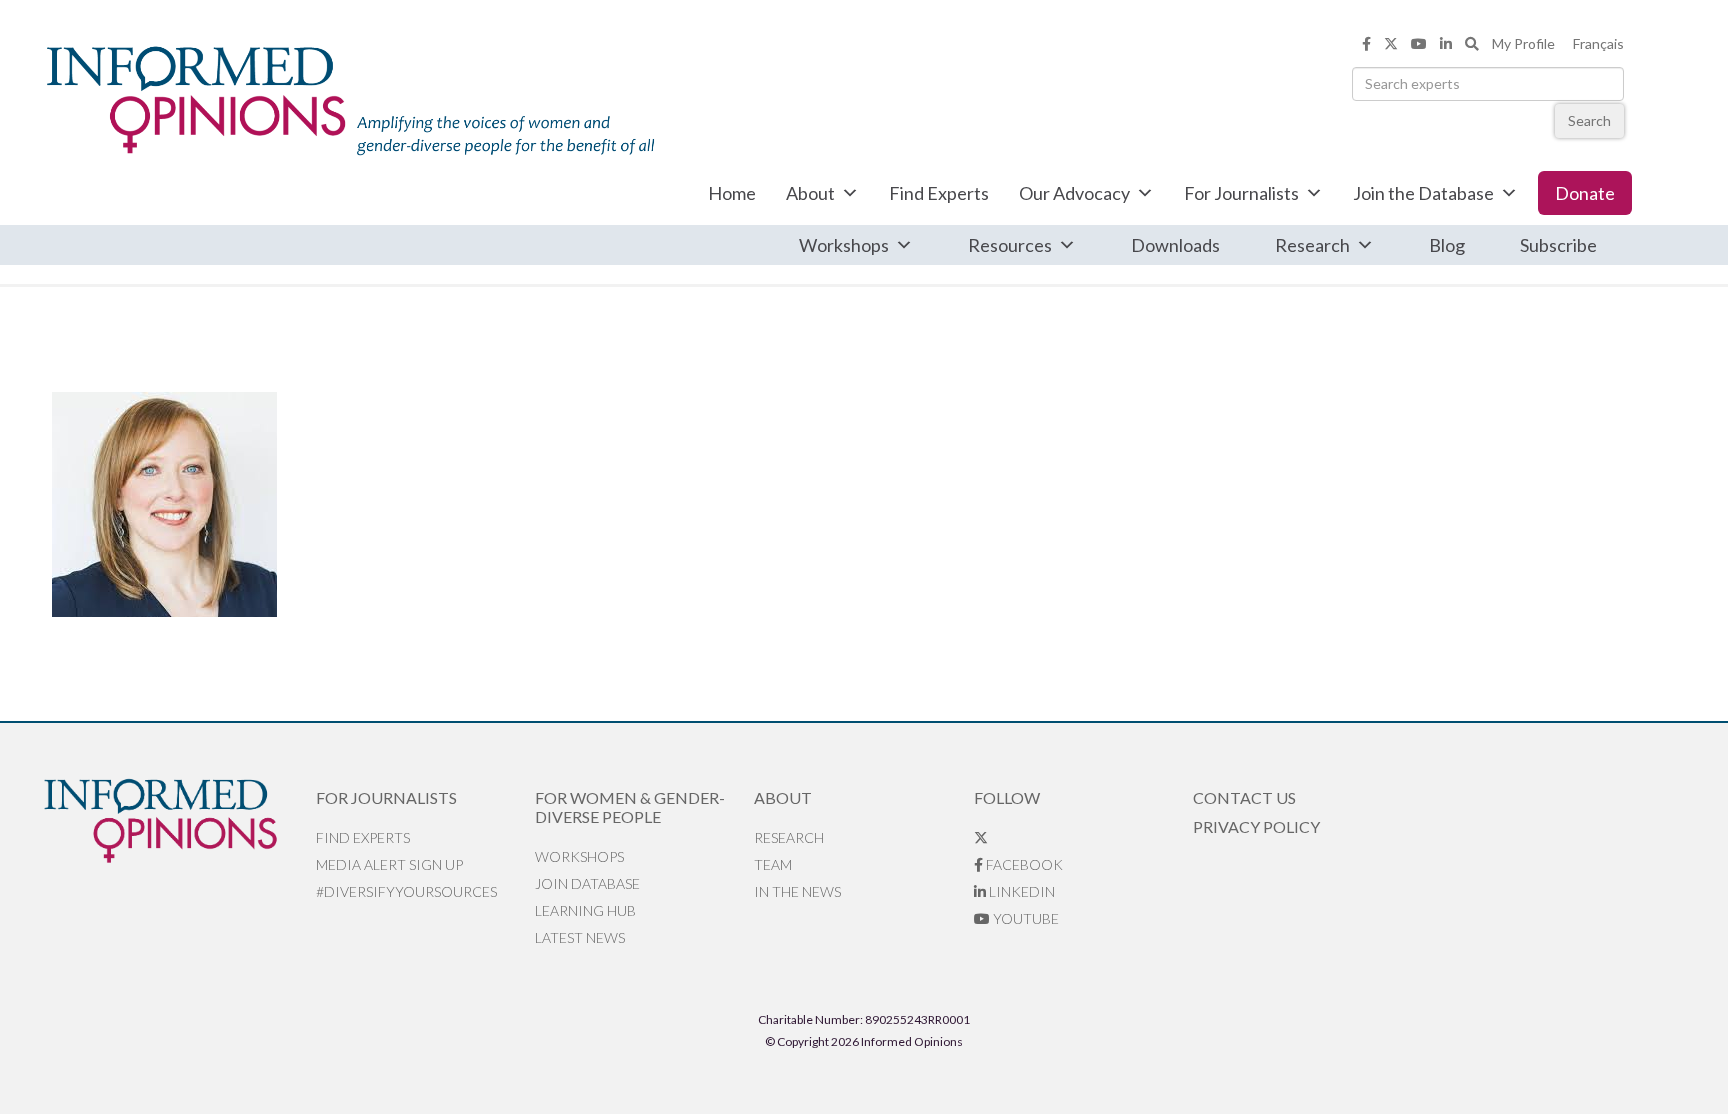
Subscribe (1558, 245)
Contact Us (1244, 797)
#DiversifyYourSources (406, 891)
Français (1598, 43)
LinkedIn (1020, 891)
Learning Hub (585, 910)
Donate (1585, 193)
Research (1312, 245)
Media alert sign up (389, 864)
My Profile (1523, 43)
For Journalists (1241, 193)
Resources (1010, 245)
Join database (587, 883)
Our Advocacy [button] (1074, 193)
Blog (1447, 245)
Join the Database (1423, 193)
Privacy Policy (1256, 826)
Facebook (1023, 864)
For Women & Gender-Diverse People (630, 807)
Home (732, 193)
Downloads (1175, 245)
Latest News (580, 937)
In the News (797, 891)
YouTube (1024, 918)
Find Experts (939, 193)
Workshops (844, 245)
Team (773, 864)
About (810, 193)
